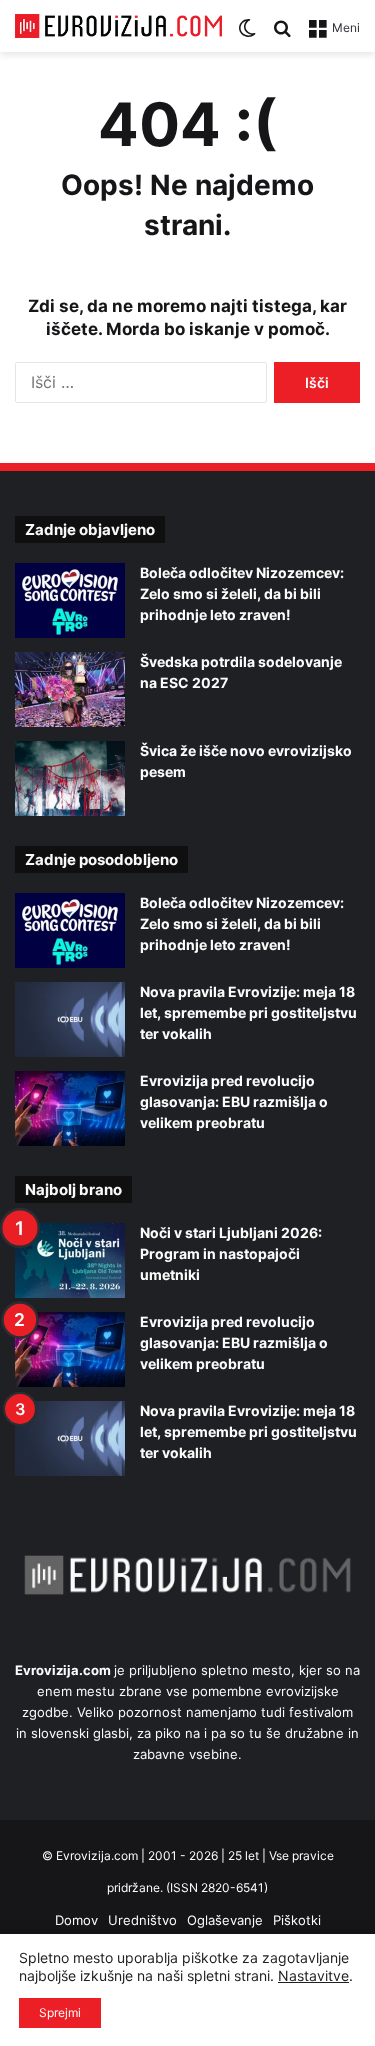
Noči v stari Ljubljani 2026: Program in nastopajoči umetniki (231, 1253)
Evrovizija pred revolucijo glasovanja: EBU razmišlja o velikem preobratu (234, 1101)
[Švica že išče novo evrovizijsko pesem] (70, 778)
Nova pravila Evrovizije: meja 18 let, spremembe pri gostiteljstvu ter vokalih (248, 1012)
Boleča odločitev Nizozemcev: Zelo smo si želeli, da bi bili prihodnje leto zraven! (242, 593)
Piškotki (297, 1920)
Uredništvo (142, 1920)
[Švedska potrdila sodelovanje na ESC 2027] (70, 689)
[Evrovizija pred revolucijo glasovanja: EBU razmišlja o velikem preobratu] (70, 1108)
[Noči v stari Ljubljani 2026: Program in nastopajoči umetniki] (70, 1260)
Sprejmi (60, 2012)
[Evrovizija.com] (118, 26)
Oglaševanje (225, 1920)
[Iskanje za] (282, 34)
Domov (76, 1920)
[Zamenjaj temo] (247, 34)
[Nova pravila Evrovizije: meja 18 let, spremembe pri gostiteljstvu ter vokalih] (70, 1019)
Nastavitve (313, 1975)
